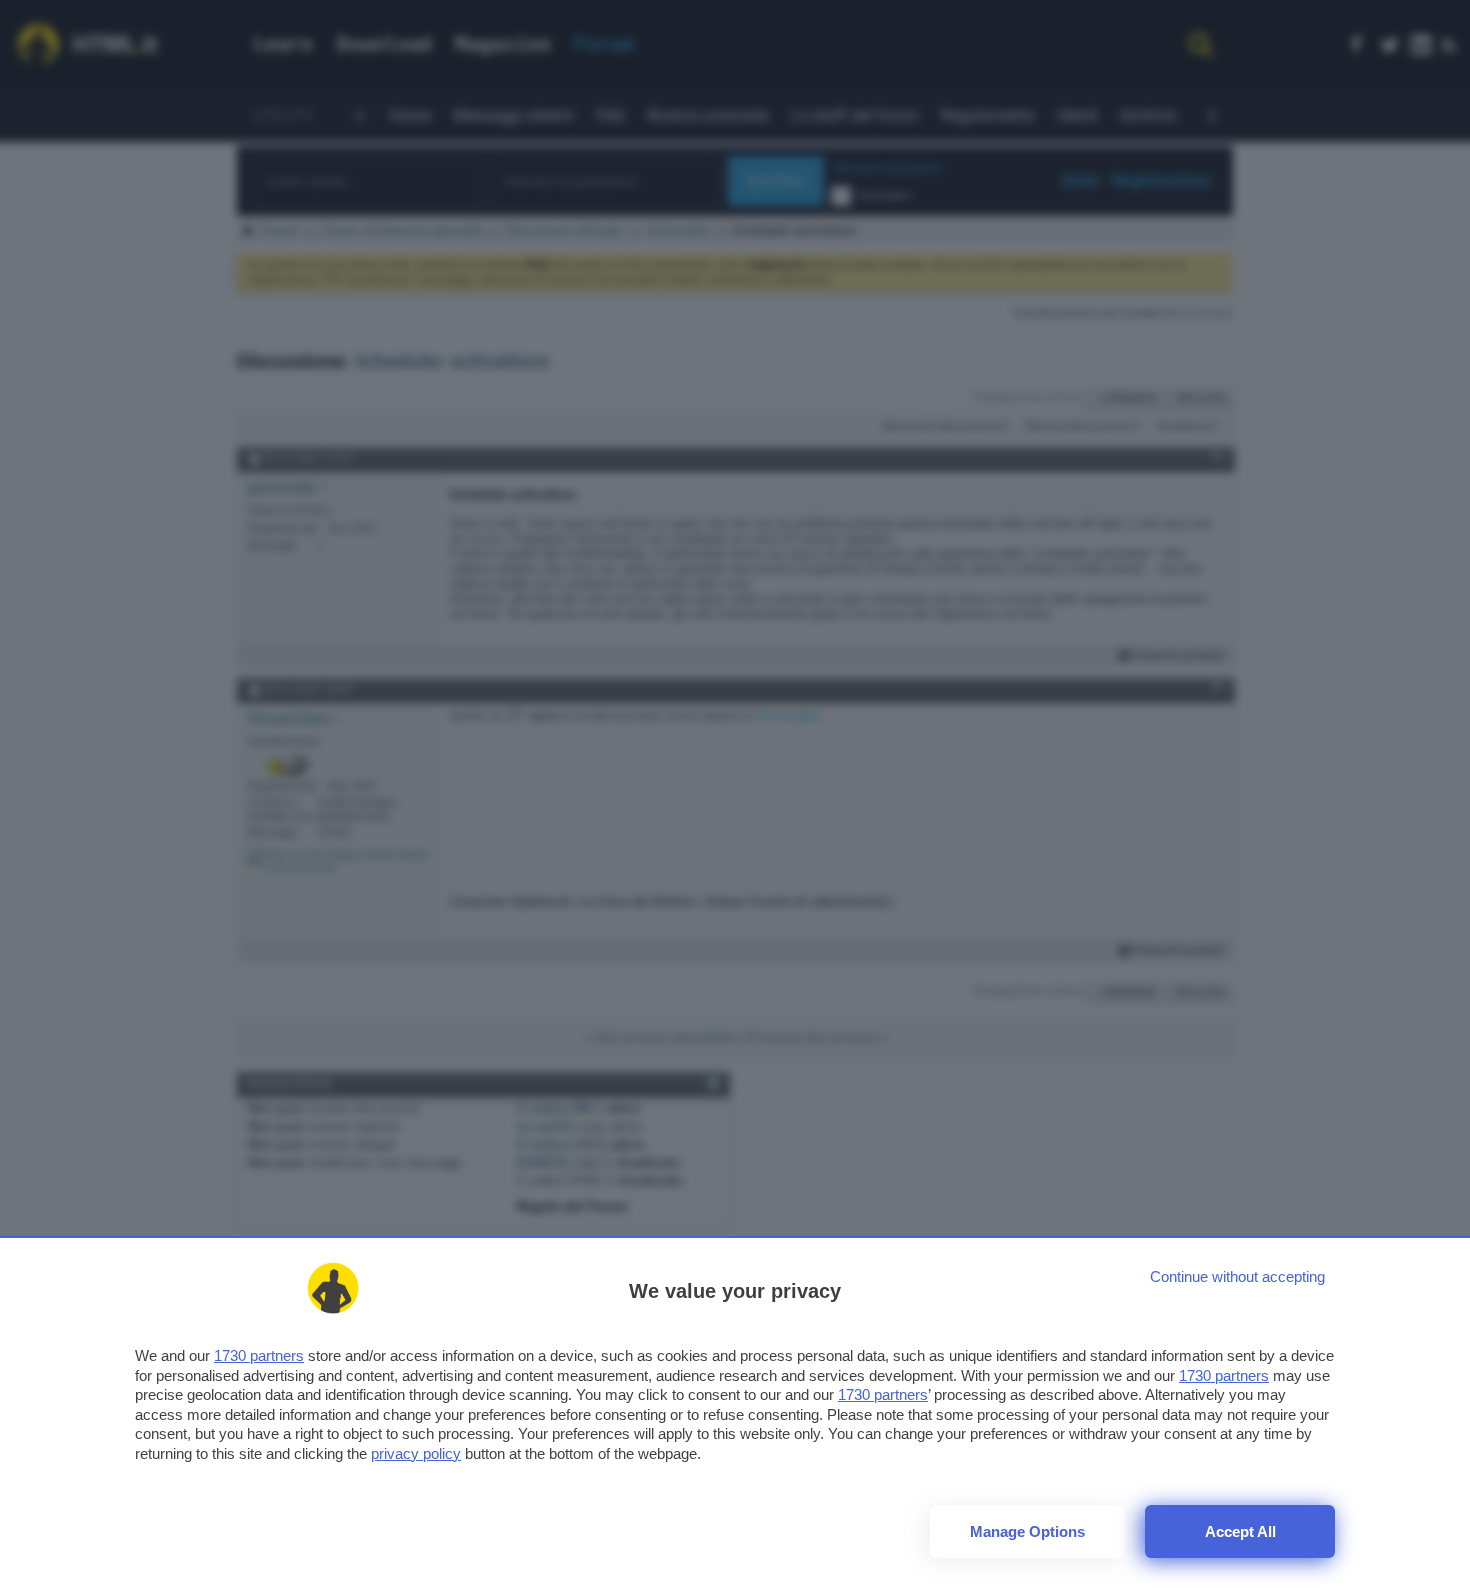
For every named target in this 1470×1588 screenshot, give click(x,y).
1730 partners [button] (259, 1355)
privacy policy (416, 1453)
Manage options (1027, 1531)
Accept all (1240, 1531)
